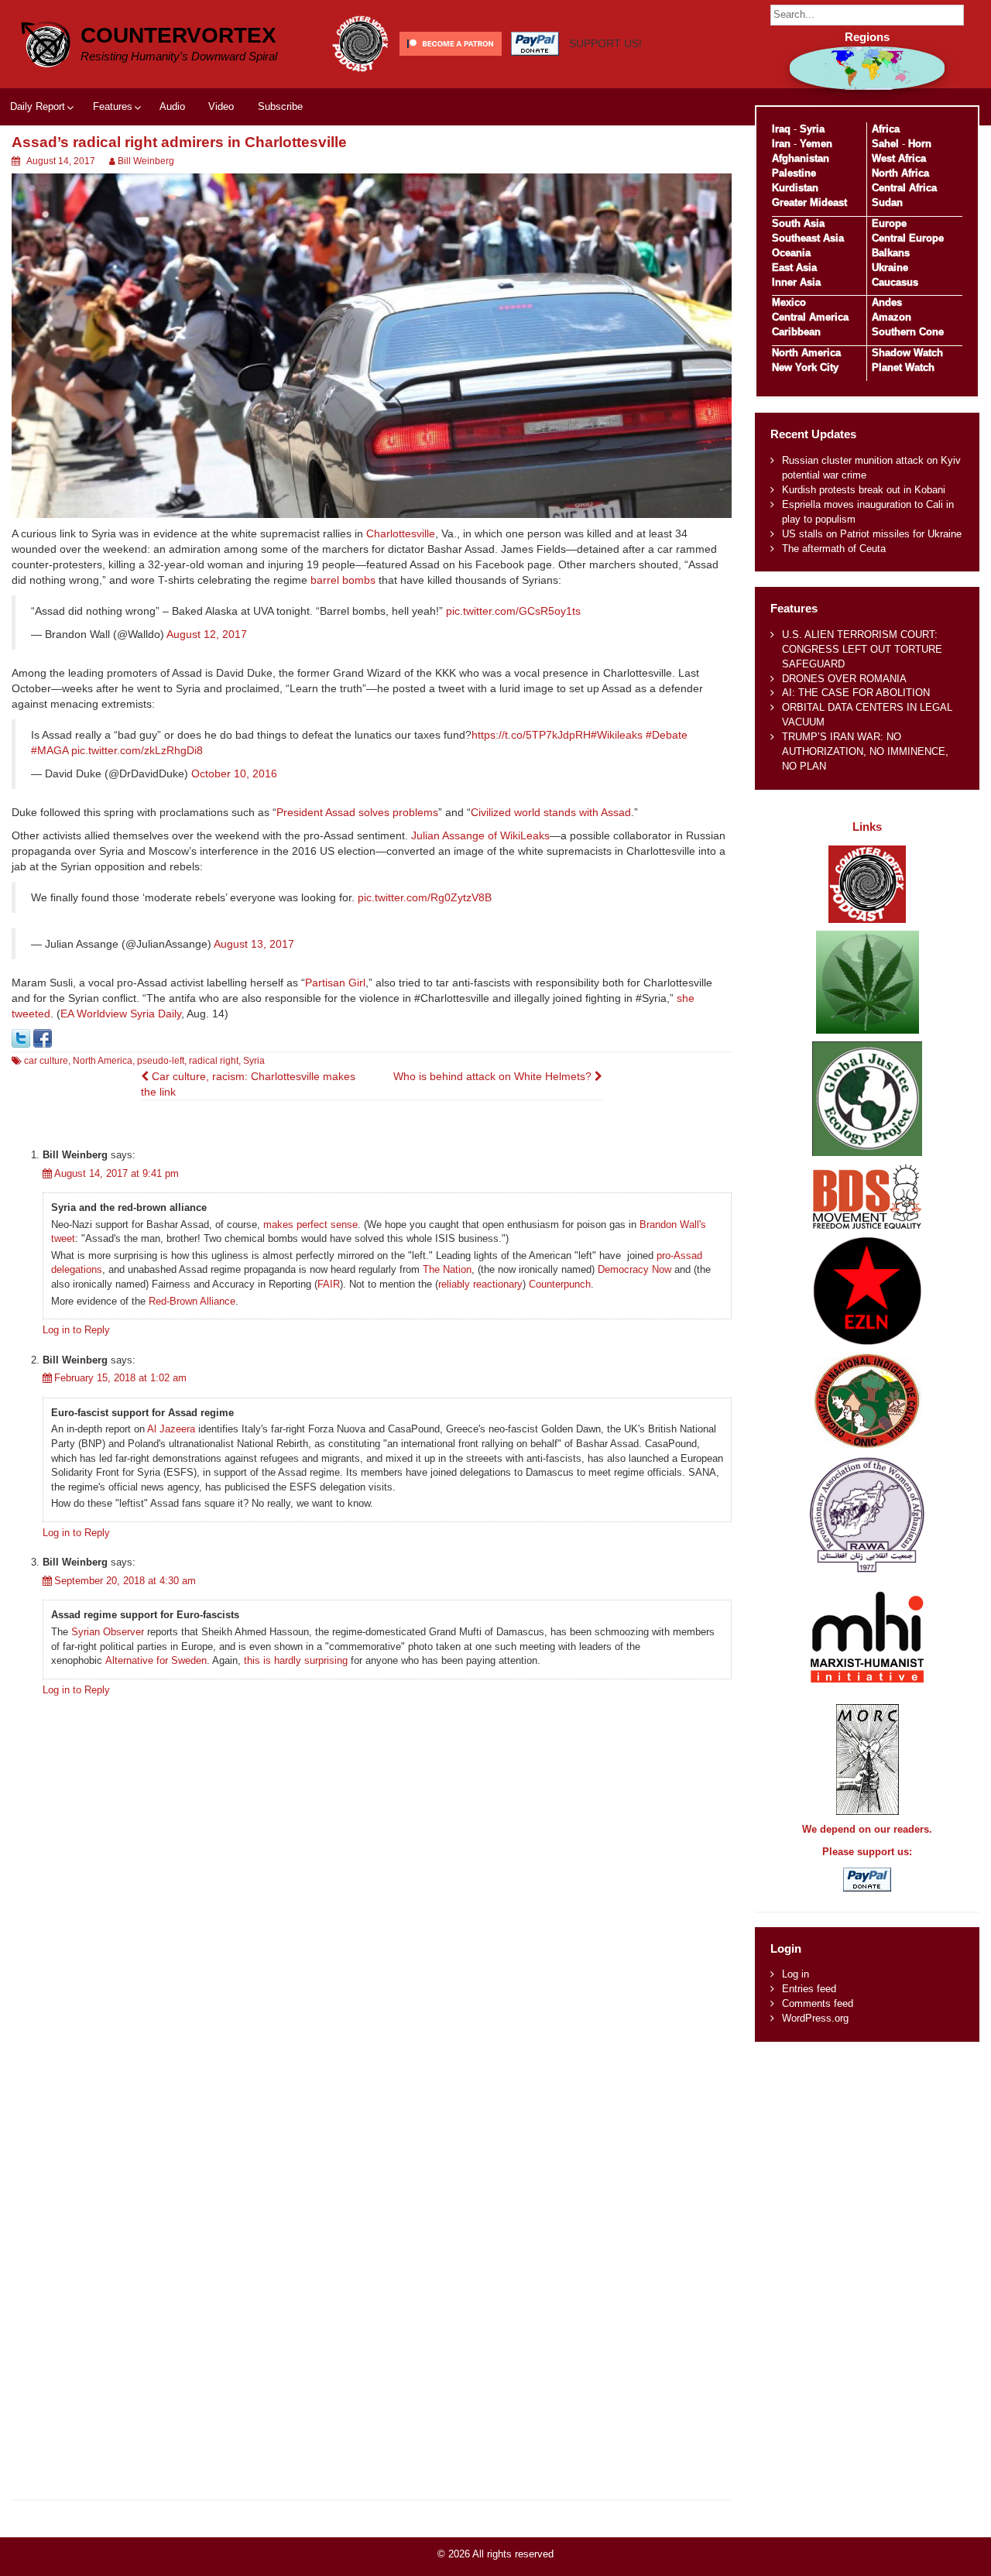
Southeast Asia (808, 238)
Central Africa (904, 188)
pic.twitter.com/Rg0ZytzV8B (425, 897)
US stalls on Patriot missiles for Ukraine (872, 534)
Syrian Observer (108, 1632)
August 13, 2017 (254, 944)
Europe (889, 223)
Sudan (887, 202)
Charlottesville (401, 533)
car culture (46, 1061)
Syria (254, 1061)
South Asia (798, 223)
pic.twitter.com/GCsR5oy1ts (513, 611)
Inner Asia (796, 282)
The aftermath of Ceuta (834, 549)
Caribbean (796, 332)
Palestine (794, 173)
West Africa (899, 158)
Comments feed (818, 2003)
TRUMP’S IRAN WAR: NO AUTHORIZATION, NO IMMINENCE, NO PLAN (865, 751)
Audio (172, 106)
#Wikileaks (617, 735)
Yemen (816, 144)
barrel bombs (343, 580)
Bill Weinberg (146, 161)
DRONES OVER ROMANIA (844, 679)
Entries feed (809, 1989)
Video (221, 106)
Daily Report (38, 106)
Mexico (789, 302)
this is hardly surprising (296, 1660)
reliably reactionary (480, 1284)
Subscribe (280, 106)
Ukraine (890, 268)
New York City (805, 367)
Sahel (885, 144)
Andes (887, 302)
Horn (920, 144)
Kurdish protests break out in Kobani (864, 490)
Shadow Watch (907, 353)
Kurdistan (795, 188)
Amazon (892, 317)
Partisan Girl (335, 983)
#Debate (667, 735)
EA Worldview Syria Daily (121, 1014)
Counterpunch (560, 1284)
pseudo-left (161, 1061)
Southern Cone (908, 332)
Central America (810, 317)
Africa (886, 129)
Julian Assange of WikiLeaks (480, 835)
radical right (214, 1061)
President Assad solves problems (357, 812)
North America (103, 1061)
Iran (781, 144)
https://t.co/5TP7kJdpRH (531, 735)
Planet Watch (903, 367)
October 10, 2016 (234, 773)
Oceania (791, 253)
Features (113, 106)
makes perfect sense (310, 1225)
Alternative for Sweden (156, 1660)
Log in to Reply (76, 1330)
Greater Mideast (809, 202)
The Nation (447, 1269)
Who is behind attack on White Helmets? (494, 1076)
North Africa (900, 173)
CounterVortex (178, 35)
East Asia (794, 268)
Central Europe (908, 238)
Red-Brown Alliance (192, 1301)
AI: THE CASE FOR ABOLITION (856, 693)
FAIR (329, 1284)
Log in (796, 1974)
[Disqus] (372, 1901)
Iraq (781, 129)
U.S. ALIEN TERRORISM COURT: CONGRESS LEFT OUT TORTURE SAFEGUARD (862, 649)
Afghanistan (801, 158)
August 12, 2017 (207, 634)
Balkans (891, 253)
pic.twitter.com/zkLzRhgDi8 (137, 750)
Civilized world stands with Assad (551, 812)
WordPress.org (815, 2018)
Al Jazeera (171, 1429)
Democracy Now (634, 1269)
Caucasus (895, 282)
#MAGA (50, 750)
